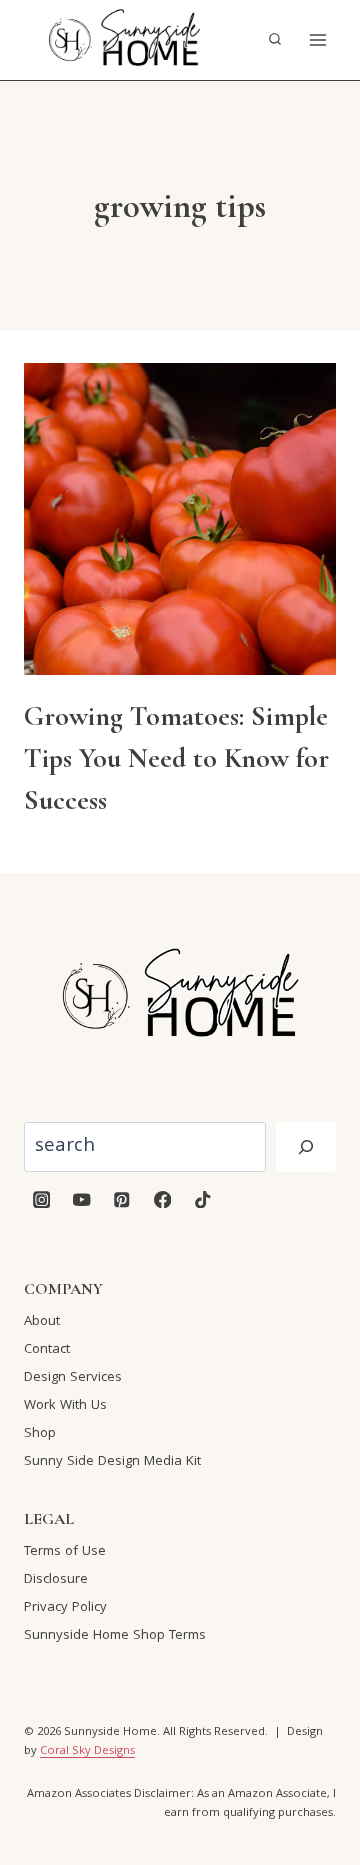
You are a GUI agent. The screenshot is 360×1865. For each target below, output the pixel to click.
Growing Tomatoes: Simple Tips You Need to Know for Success (176, 758)
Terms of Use (65, 1552)
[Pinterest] (122, 1199)
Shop (40, 1434)
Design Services (73, 1378)
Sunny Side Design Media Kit (112, 1462)
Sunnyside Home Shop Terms (115, 1636)
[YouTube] (81, 1199)
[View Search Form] (275, 40)
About (42, 1322)
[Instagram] (41, 1199)
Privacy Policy (65, 1608)
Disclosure (56, 1580)
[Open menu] (317, 39)
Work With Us (65, 1406)
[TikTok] (202, 1199)
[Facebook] (162, 1199)
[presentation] (180, 519)
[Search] (306, 1147)
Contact (47, 1350)
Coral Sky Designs (87, 1751)
